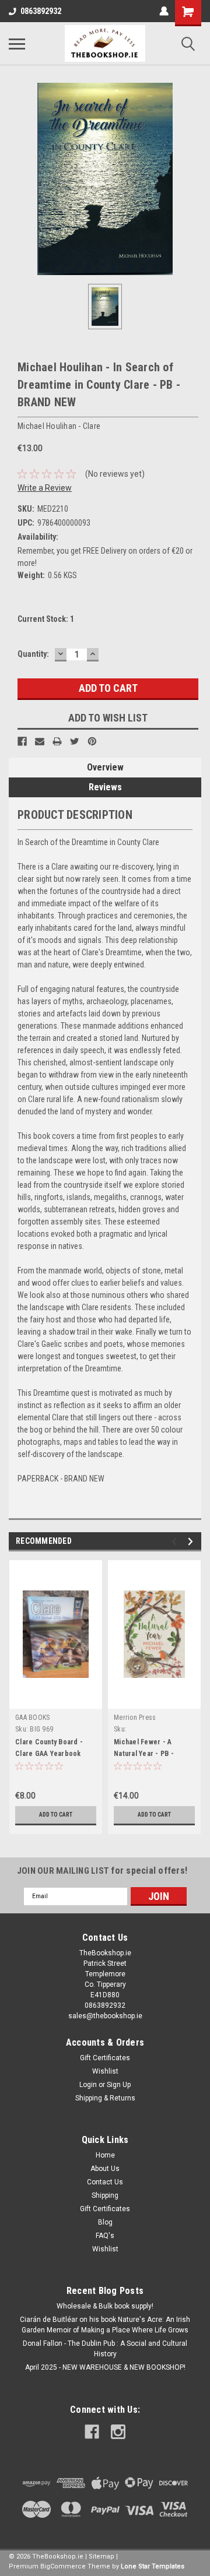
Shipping (105, 2195)
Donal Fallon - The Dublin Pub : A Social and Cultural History (105, 2349)
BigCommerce (63, 2566)
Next (192, 1541)
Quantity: (33, 654)
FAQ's (105, 2236)
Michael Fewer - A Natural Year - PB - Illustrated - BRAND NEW (153, 1754)
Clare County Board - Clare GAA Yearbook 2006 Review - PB (49, 1754)
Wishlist (105, 2071)
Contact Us (105, 2182)
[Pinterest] (92, 741)
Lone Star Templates (153, 2566)
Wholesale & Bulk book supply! (105, 2306)
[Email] (40, 741)
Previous (176, 1541)
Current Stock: (46, 619)
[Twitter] (75, 741)
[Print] (57, 741)
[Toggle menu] (17, 44)
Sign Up (119, 2085)
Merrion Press (135, 1718)
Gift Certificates (105, 2058)
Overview (105, 767)
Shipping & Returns (105, 2098)
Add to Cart (56, 1815)
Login (88, 2085)
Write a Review (45, 488)
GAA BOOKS (32, 1718)
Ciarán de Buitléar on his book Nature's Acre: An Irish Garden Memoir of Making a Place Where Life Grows (105, 2325)
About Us (105, 2169)
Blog (105, 2222)
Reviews (105, 787)
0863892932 (41, 11)
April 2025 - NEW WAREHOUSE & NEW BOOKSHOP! (105, 2367)
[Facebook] (22, 741)
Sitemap (101, 2556)
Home (105, 2155)
